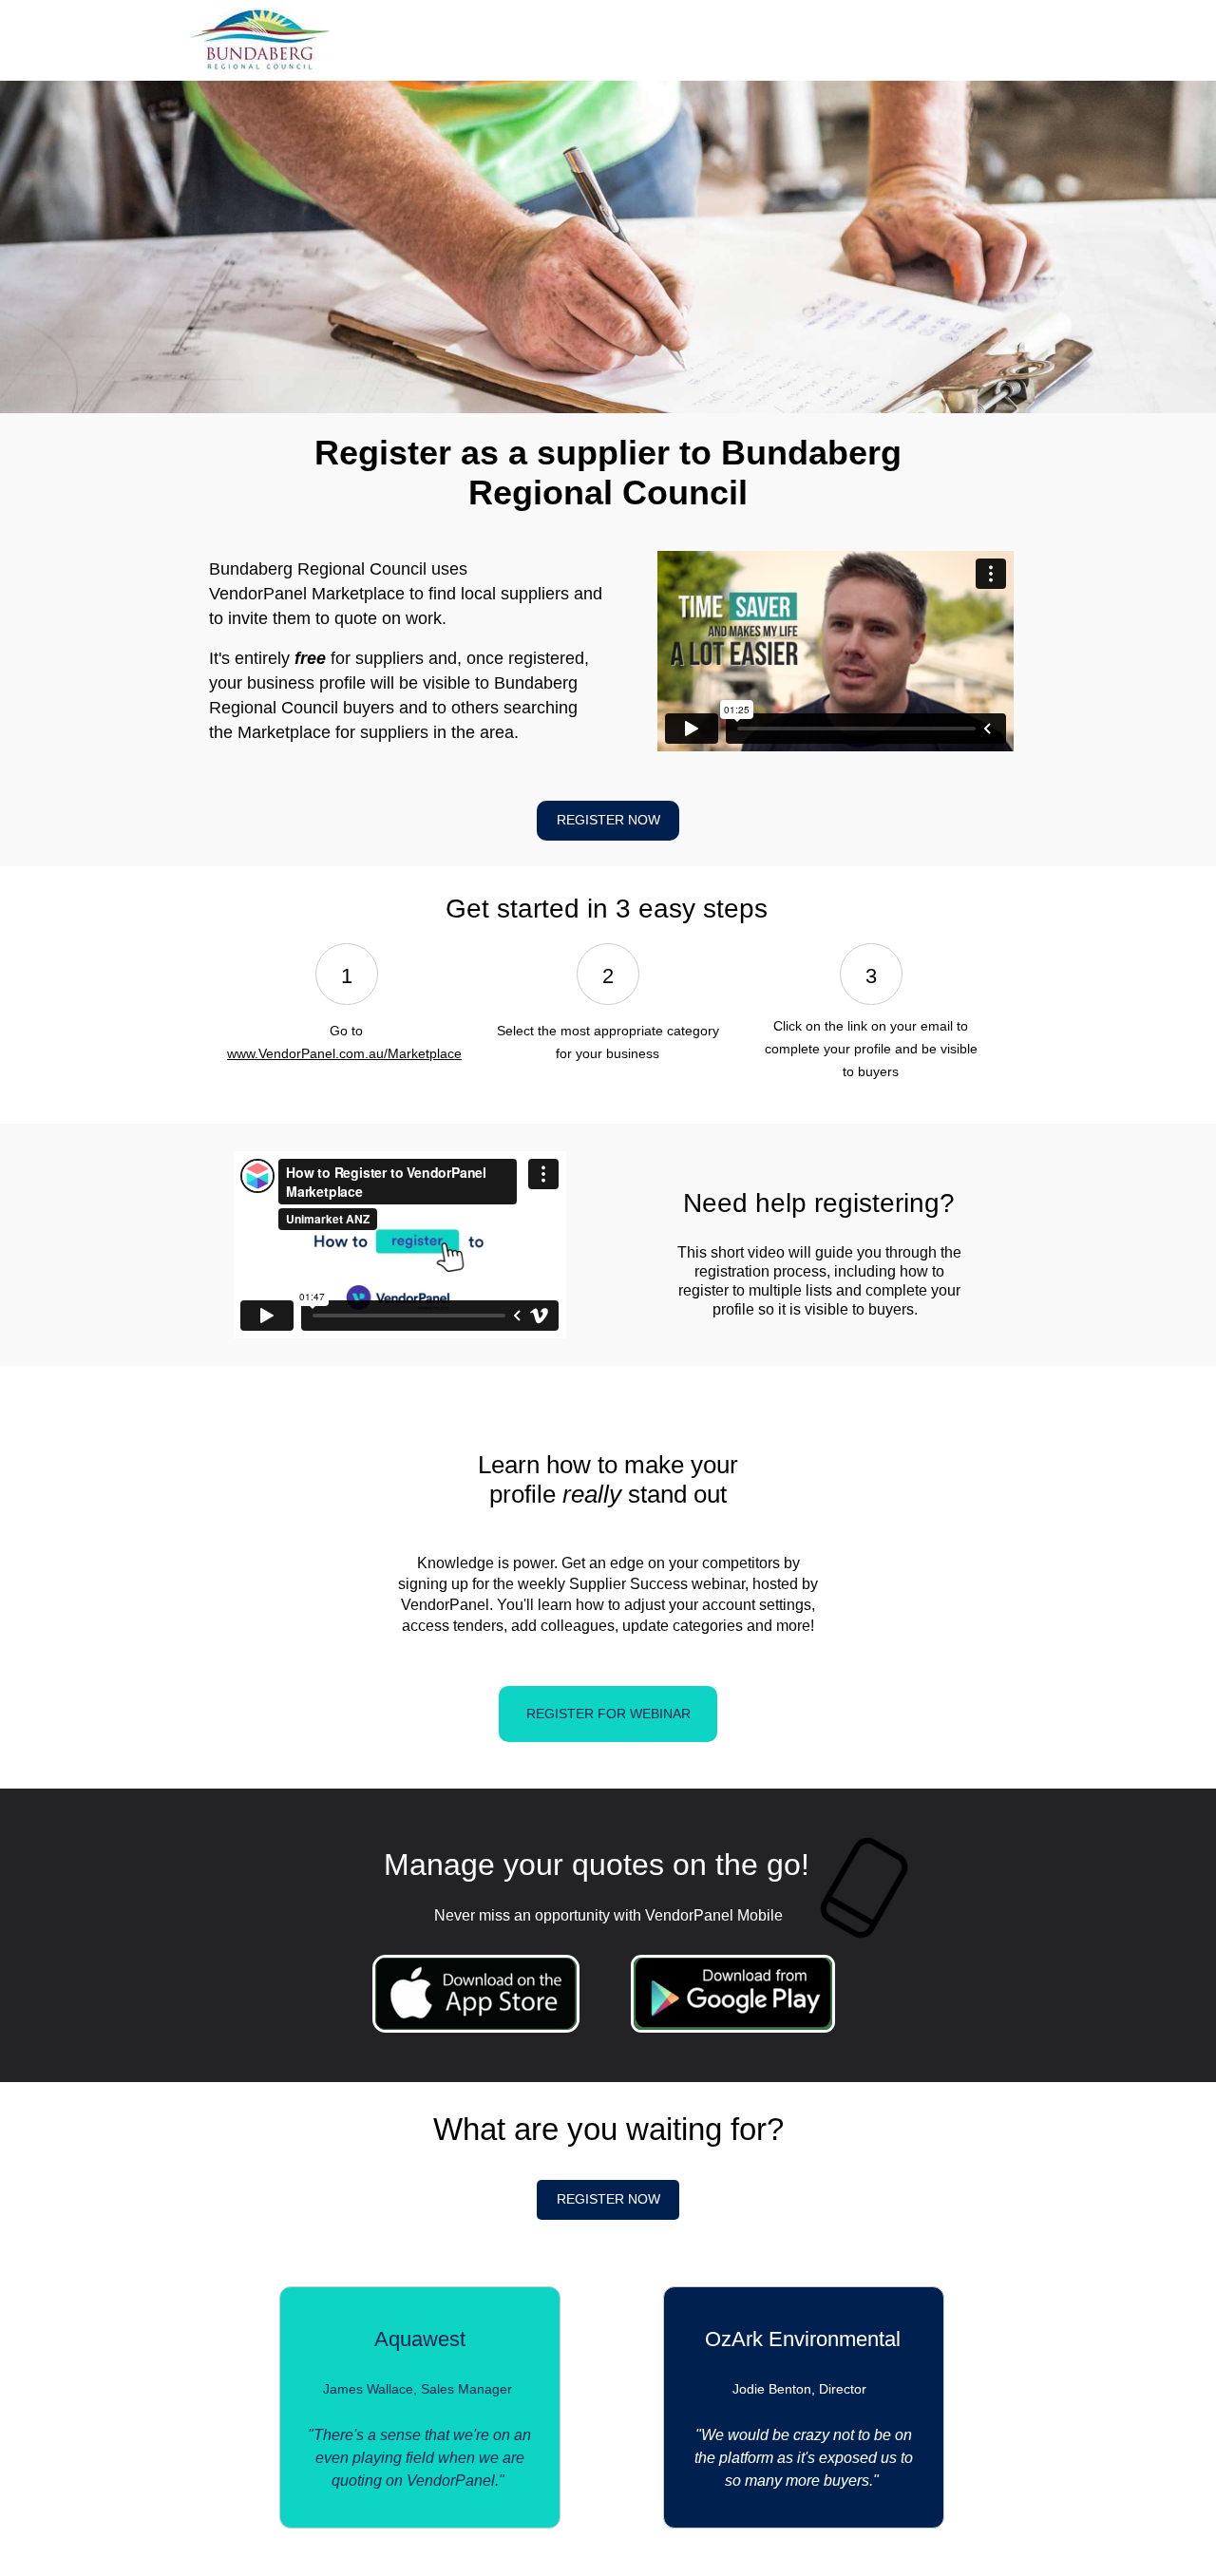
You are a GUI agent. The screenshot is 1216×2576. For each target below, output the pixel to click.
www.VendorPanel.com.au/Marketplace (344, 1053)
